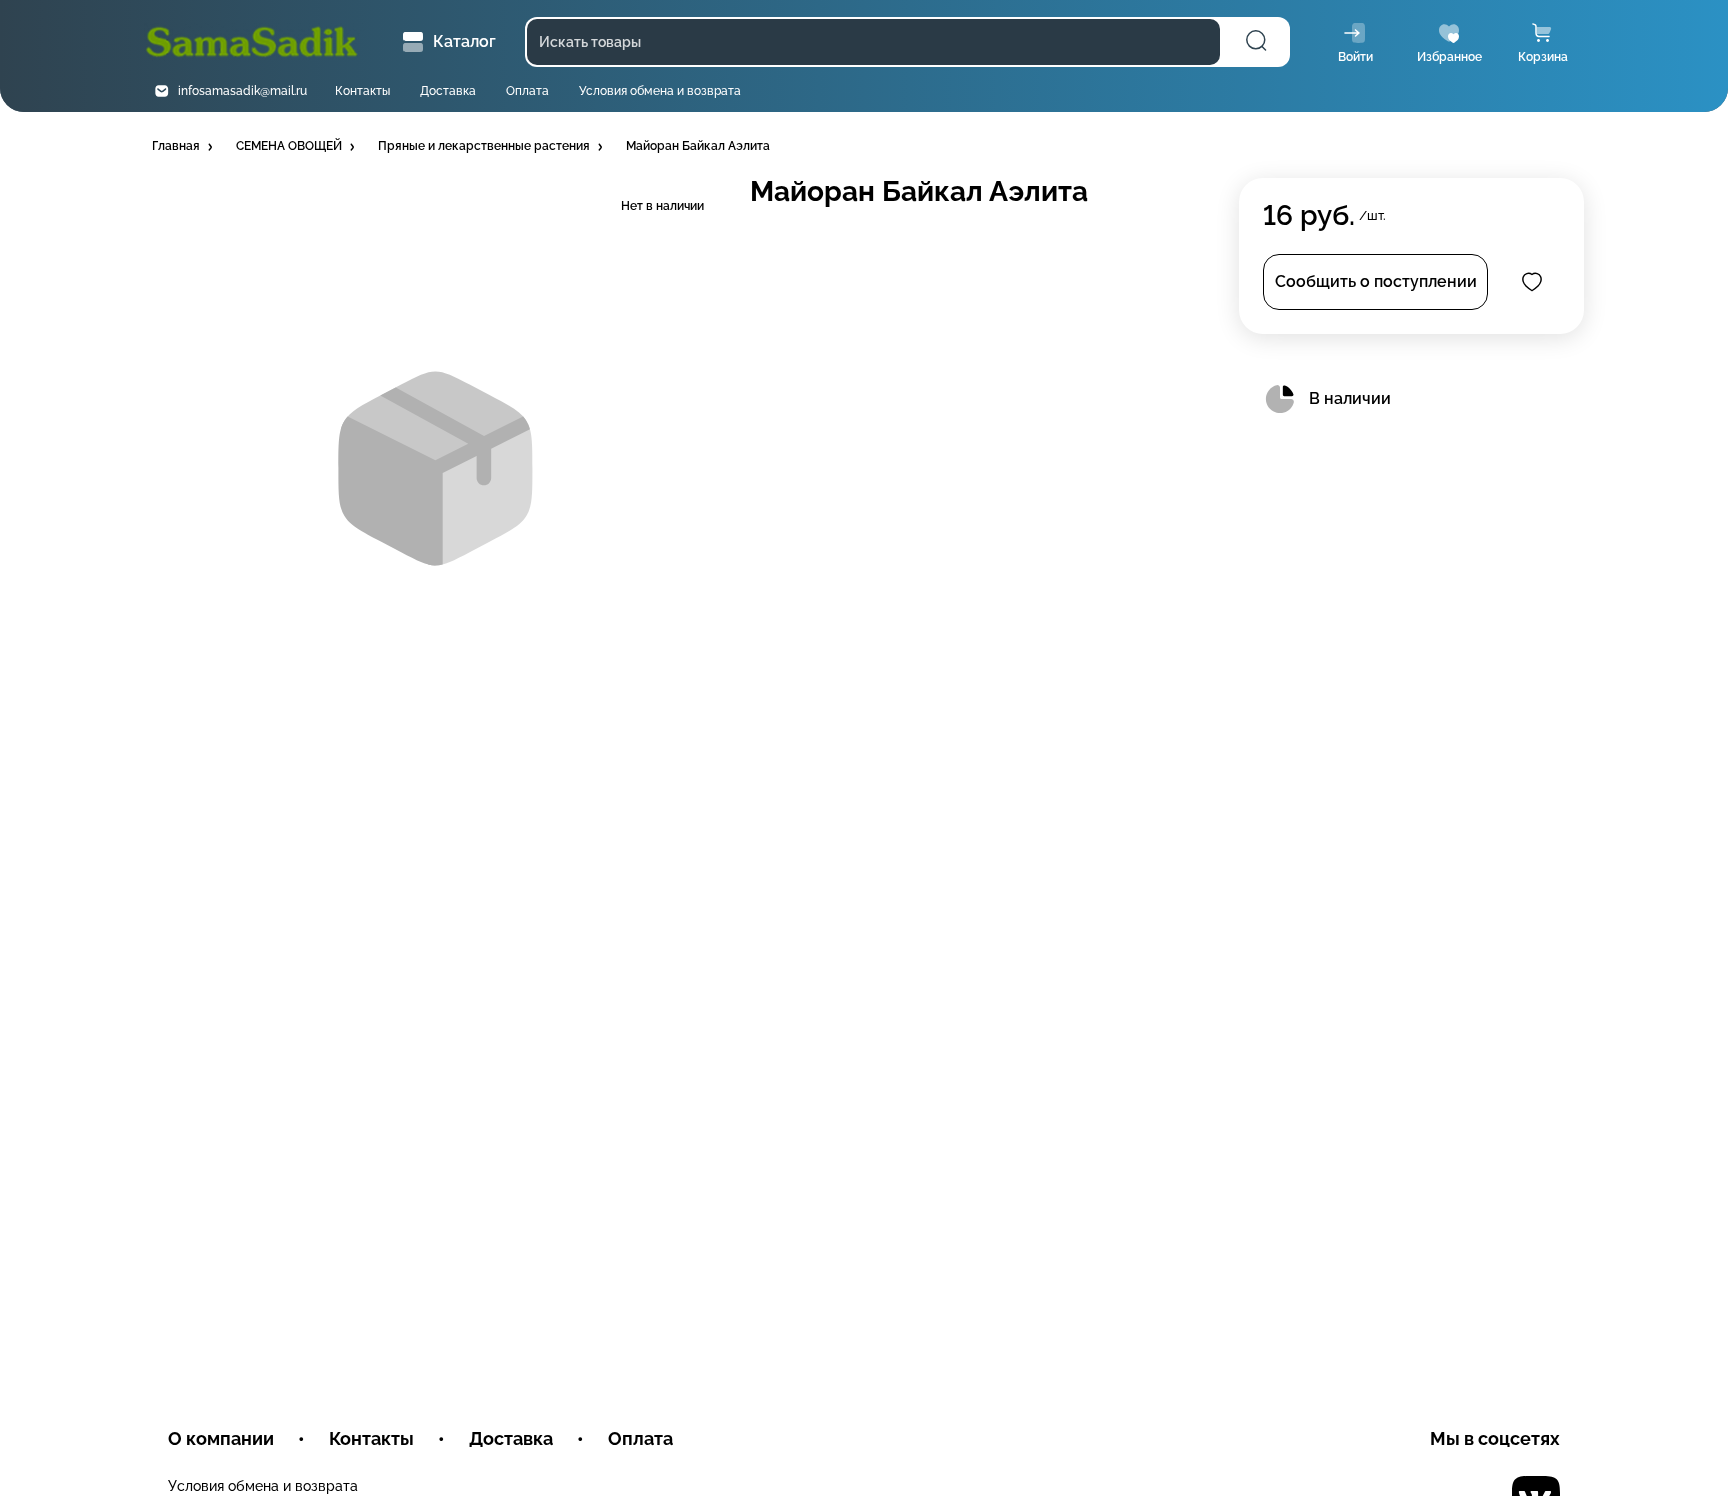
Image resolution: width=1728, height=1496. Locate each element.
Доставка (448, 91)
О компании (221, 1438)
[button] (184, 147)
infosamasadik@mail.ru (242, 91)
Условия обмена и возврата (660, 91)
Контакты (362, 91)
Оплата (527, 91)
